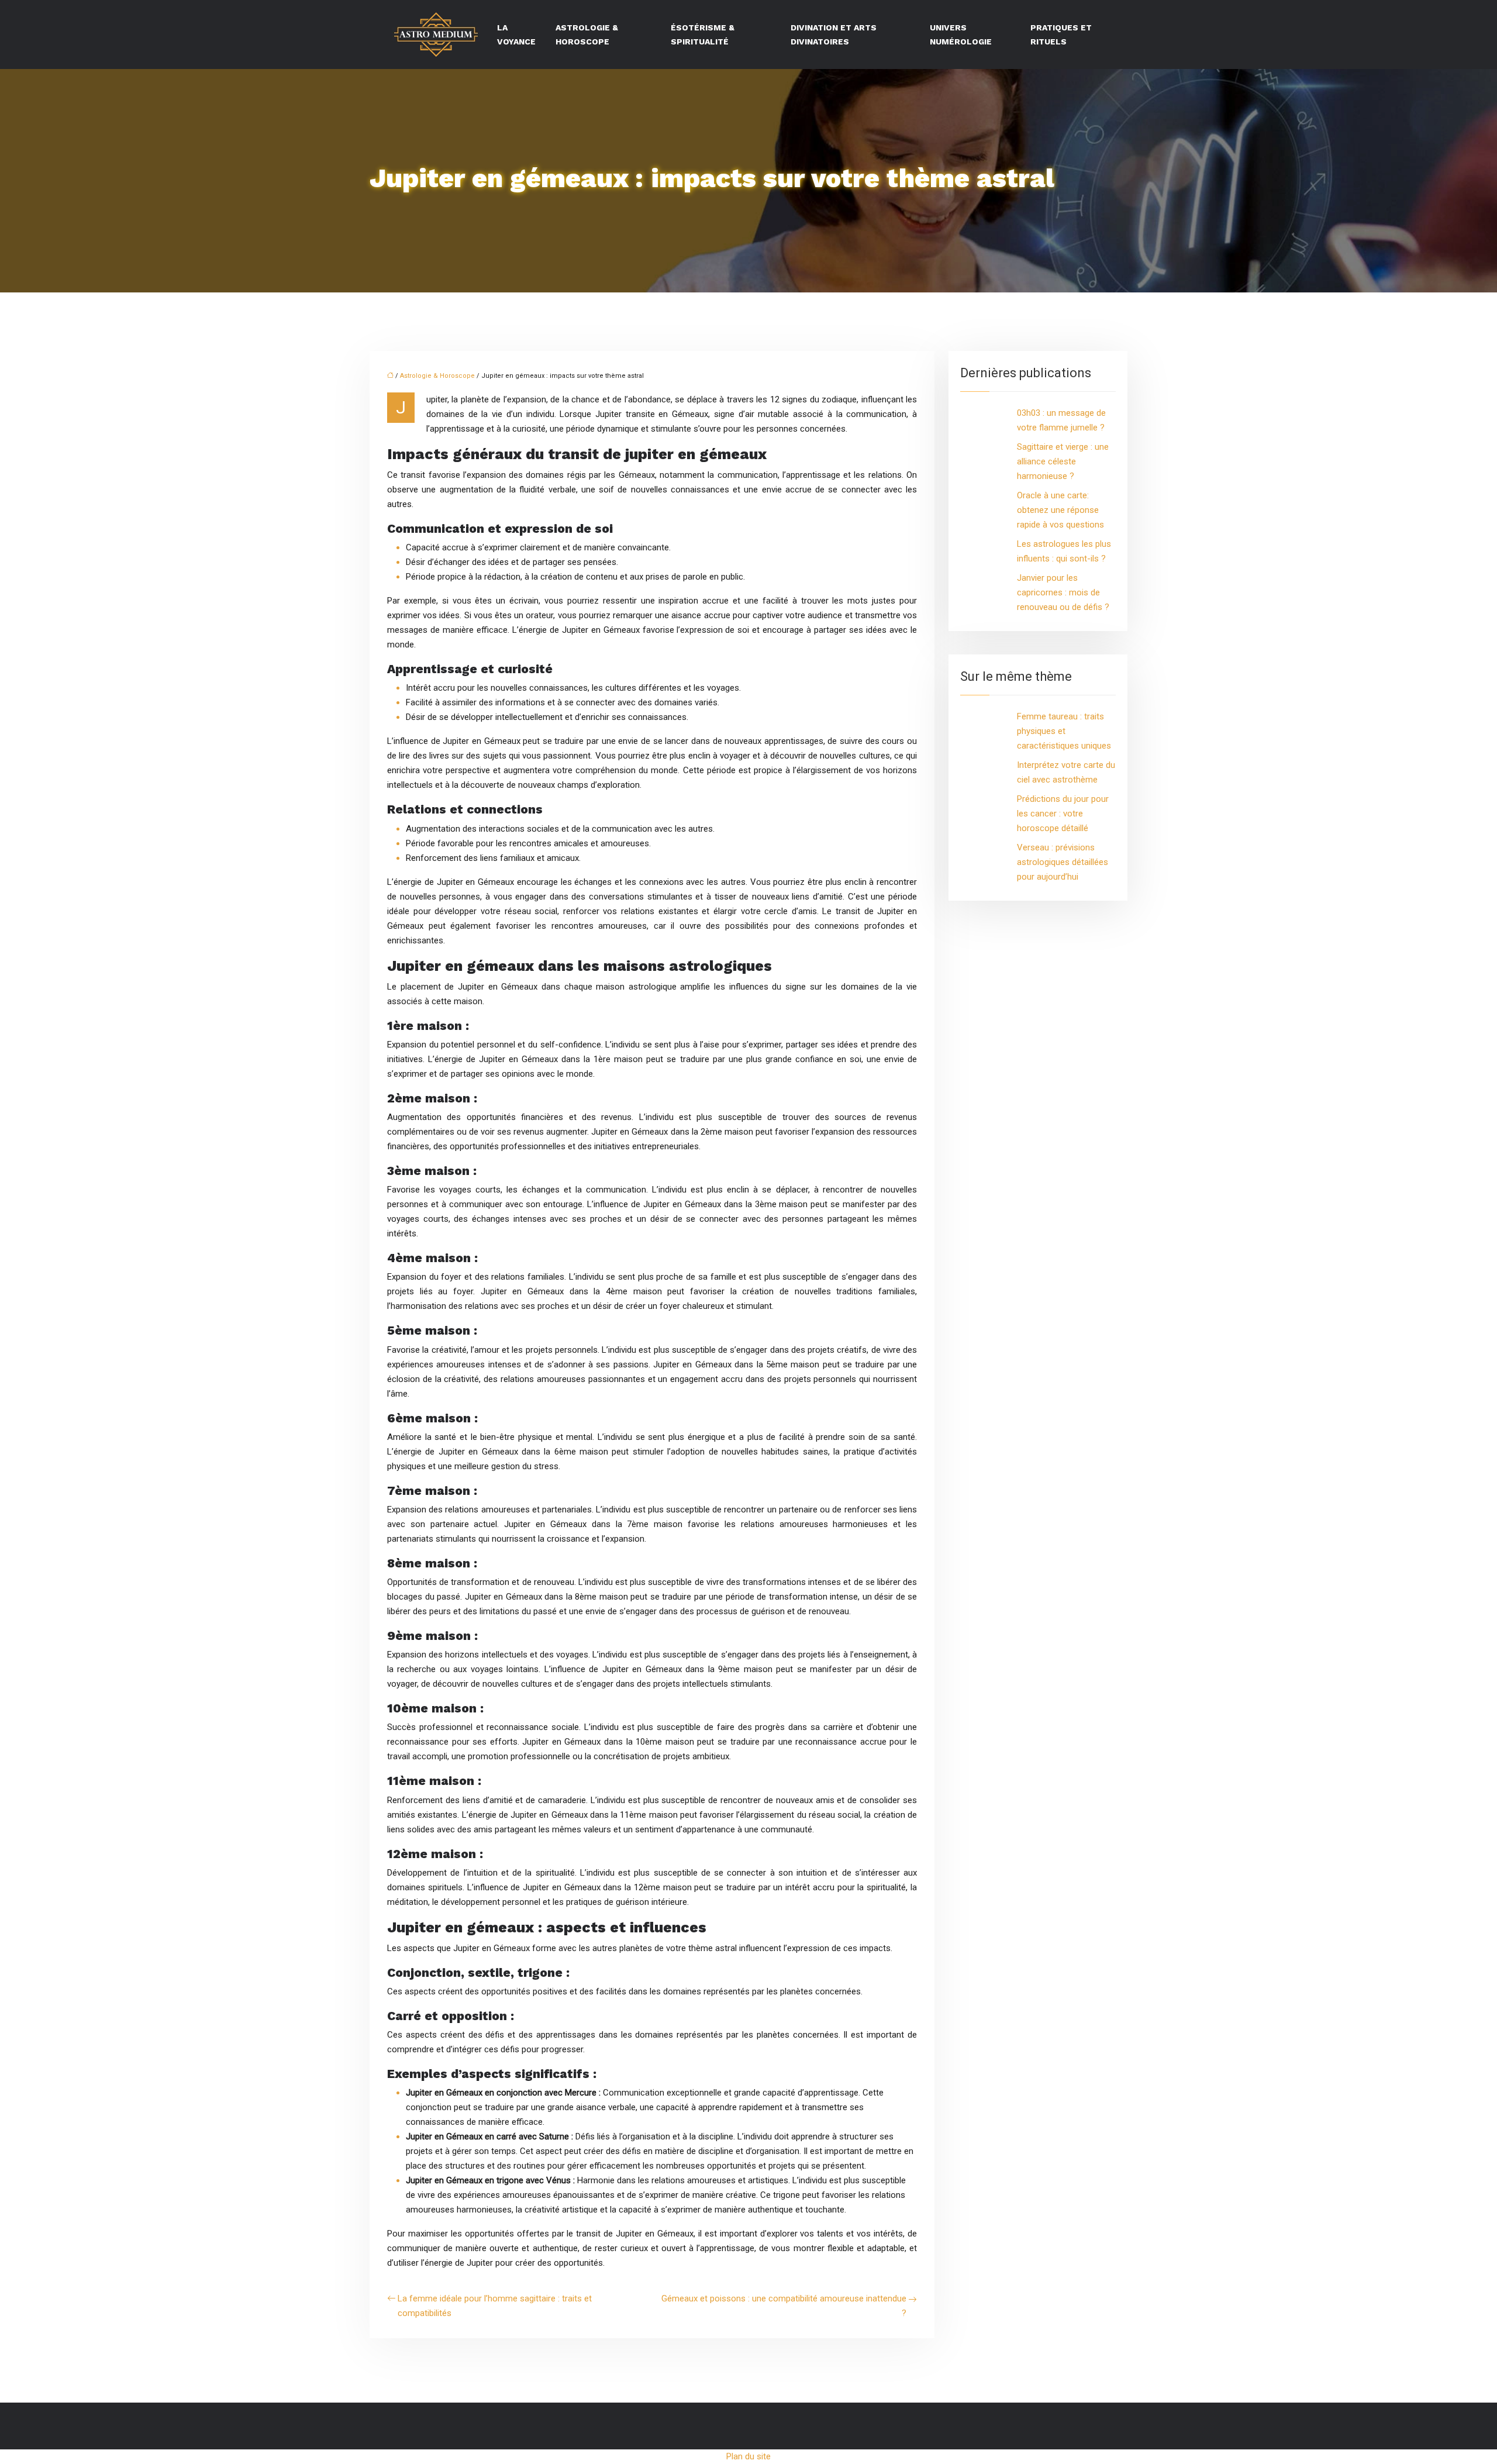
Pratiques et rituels (1061, 35)
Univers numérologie (961, 35)
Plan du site (748, 2456)
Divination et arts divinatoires (834, 35)
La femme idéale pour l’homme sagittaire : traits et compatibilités (495, 2306)
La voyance (516, 35)
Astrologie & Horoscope (587, 35)
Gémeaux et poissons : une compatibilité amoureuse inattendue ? (784, 2306)
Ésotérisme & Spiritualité (703, 35)
